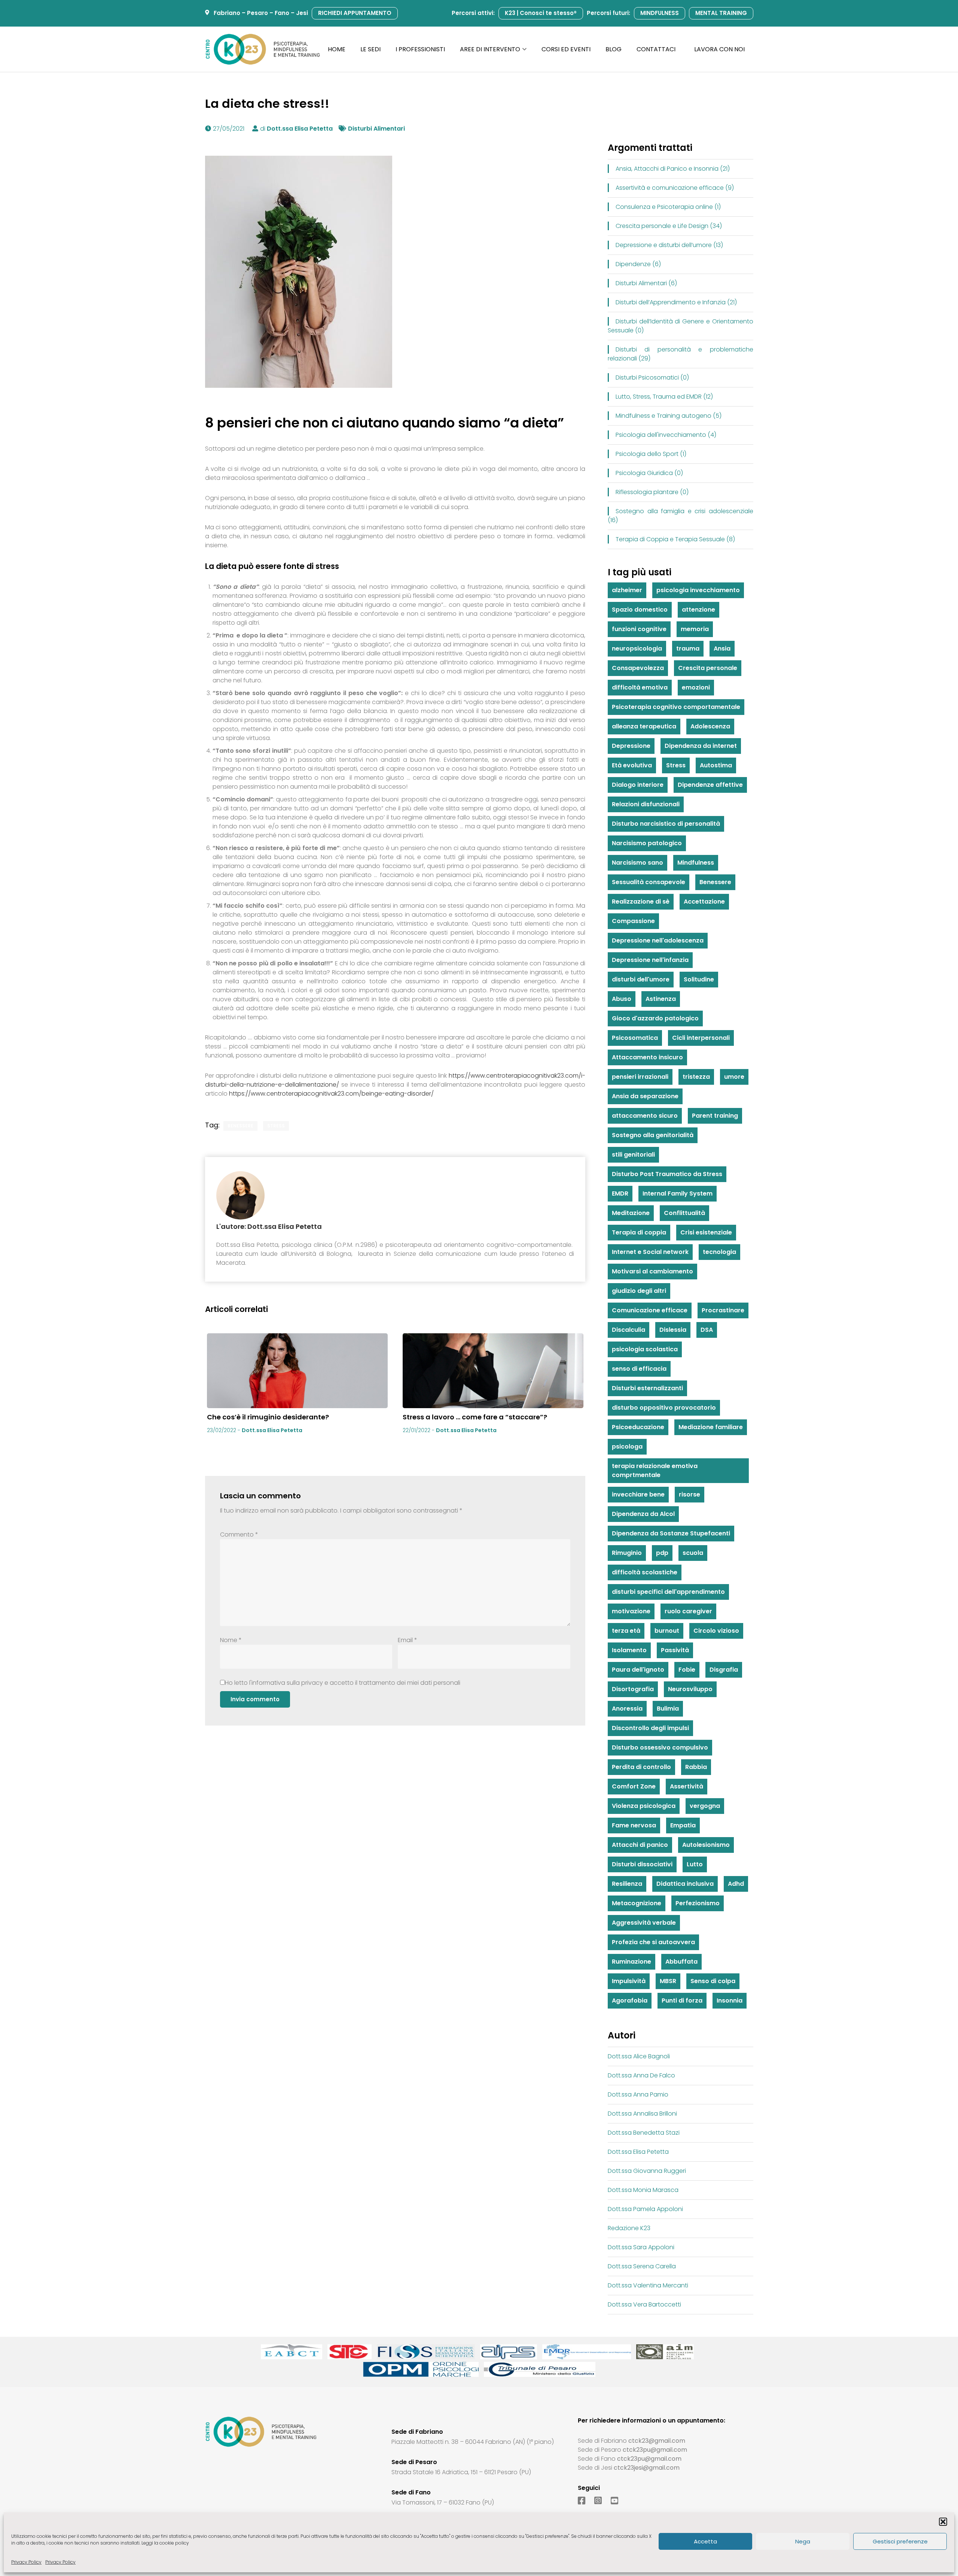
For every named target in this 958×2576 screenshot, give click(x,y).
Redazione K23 (629, 2228)
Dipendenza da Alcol (643, 1514)
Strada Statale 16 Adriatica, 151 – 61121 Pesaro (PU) (461, 2472)
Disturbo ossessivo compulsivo (660, 1747)
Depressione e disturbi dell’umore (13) (669, 245)
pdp (662, 1553)
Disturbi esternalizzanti (647, 1388)
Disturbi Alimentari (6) (646, 283)
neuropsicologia (637, 648)
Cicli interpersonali (701, 1038)
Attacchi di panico (640, 1845)
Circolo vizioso (716, 1631)
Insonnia (730, 2000)
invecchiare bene (638, 1494)
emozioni (696, 687)
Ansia (722, 648)
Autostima (716, 765)
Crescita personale (708, 668)
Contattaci (656, 49)
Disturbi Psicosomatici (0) (652, 377)
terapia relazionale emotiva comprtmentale (655, 1470)
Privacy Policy (26, 2562)
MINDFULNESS (660, 13)
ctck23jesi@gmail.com (647, 2468)
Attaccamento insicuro (647, 1057)
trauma (688, 648)
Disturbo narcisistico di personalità (666, 824)
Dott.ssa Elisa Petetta (300, 129)
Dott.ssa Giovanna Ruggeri (647, 2171)
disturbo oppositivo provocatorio (664, 1408)
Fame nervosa (634, 1825)
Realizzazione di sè (641, 902)
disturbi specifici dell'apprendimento (668, 1592)
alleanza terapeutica (644, 726)
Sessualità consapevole (649, 882)
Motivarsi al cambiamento (652, 1271)
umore (734, 1077)
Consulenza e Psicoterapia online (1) (668, 207)
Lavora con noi (719, 49)
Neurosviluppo (690, 1689)
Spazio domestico (640, 610)
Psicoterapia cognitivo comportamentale (676, 707)
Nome (231, 1640)
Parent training (715, 1116)
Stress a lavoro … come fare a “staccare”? (475, 1417)
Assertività (687, 1786)
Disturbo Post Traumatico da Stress (667, 1174)
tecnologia (719, 1252)
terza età (626, 1631)
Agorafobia (630, 2000)
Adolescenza (710, 726)
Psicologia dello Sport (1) (651, 454)
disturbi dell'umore (641, 979)
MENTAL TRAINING (721, 13)
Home (337, 49)
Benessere (240, 1126)
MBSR (668, 1981)
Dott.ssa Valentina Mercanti (648, 2285)
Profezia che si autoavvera (653, 1942)
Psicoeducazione (638, 1427)
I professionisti (420, 49)
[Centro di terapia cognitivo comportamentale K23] (263, 49)
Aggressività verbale (644, 1923)
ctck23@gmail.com (657, 2441)
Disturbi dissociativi (642, 1864)
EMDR (620, 1193)
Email (408, 1640)
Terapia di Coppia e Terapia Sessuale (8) (675, 539)
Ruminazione (631, 1962)
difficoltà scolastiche (645, 1572)
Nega (803, 2541)
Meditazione (631, 1213)
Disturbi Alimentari (376, 129)
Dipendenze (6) (638, 264)
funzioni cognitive (639, 629)
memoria (695, 629)
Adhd (736, 1884)
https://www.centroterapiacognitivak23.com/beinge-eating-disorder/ (331, 1094)
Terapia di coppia (639, 1232)
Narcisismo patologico (647, 843)
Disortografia (633, 1689)
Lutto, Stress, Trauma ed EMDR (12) (664, 397)
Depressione (631, 746)
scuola (693, 1553)
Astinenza (661, 999)
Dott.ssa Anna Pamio (638, 2094)
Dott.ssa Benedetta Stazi (644, 2133)
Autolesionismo (706, 1845)
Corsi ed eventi (566, 49)
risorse (689, 1494)
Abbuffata (681, 1962)
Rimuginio (627, 1553)
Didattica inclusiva (685, 1884)
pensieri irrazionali (640, 1077)
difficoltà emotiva (640, 687)
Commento (239, 1534)
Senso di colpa (713, 1981)
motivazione (631, 1611)
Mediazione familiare (711, 1427)
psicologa (627, 1447)
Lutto (695, 1864)
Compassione (633, 921)
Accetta (705, 2541)
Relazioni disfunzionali (646, 804)
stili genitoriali (633, 1155)
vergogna (705, 1806)
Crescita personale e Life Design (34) (669, 226)
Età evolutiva (632, 765)
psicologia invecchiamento (698, 590)
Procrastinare (723, 1310)
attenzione (698, 610)
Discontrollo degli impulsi (650, 1728)
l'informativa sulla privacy (286, 1683)
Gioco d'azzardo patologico (655, 1018)
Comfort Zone (634, 1786)
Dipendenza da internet (701, 746)
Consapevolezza (638, 668)
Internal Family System (678, 1193)
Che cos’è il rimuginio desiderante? (268, 1417)
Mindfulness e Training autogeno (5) (669, 416)
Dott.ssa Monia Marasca (643, 2190)
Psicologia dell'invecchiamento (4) (666, 435)
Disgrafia (724, 1670)
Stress (276, 1126)
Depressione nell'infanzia (650, 960)
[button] (943, 2522)
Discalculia (629, 1330)
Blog (614, 49)
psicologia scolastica (645, 1349)
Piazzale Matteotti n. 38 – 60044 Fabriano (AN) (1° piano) (473, 2442)
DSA (707, 1330)
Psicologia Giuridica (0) (649, 473)
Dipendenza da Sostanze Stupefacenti (671, 1533)
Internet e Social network (650, 1252)
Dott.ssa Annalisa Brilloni (642, 2114)
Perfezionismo (698, 1903)
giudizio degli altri (639, 1291)
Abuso (622, 999)
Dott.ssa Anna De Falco (641, 2075)
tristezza (696, 1077)
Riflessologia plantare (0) (652, 492)
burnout (667, 1631)
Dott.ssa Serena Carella (642, 2266)
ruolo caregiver (688, 1611)
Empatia (683, 1825)
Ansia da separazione (645, 1096)
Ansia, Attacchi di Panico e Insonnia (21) (673, 169)
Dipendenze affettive (710, 785)
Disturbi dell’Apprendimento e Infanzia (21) (676, 302)
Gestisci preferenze (900, 2541)
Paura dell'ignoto (638, 1670)
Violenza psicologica (644, 1806)
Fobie (687, 1670)
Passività (675, 1650)
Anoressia (627, 1709)
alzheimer (627, 590)
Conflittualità (684, 1213)
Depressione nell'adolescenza (658, 940)
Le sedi (370, 49)
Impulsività (629, 1981)
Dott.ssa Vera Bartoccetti (644, 2304)
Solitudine (699, 979)
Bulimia (668, 1709)
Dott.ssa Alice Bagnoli (639, 2056)
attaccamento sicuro (645, 1116)
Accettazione (704, 902)
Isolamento (629, 1650)
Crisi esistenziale (706, 1232)
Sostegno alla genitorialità (653, 1135)
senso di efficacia (639, 1369)
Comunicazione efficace (650, 1310)
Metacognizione (637, 1903)
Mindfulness (696, 863)
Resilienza (627, 1884)
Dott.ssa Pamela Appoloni (645, 2209)
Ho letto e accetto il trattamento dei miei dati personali (343, 1683)
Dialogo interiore (638, 785)
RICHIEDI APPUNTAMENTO (355, 13)
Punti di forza (682, 2000)
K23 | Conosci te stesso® (541, 13)
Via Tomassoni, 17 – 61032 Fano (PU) (443, 2502)
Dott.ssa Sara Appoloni (641, 2247)
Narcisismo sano (637, 863)
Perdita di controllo (641, 1767)
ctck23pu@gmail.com (655, 2450)
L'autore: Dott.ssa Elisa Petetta (269, 1226)
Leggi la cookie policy (165, 2543)
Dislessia (673, 1330)
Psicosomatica (635, 1038)
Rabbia (696, 1767)
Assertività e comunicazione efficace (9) (675, 188)
